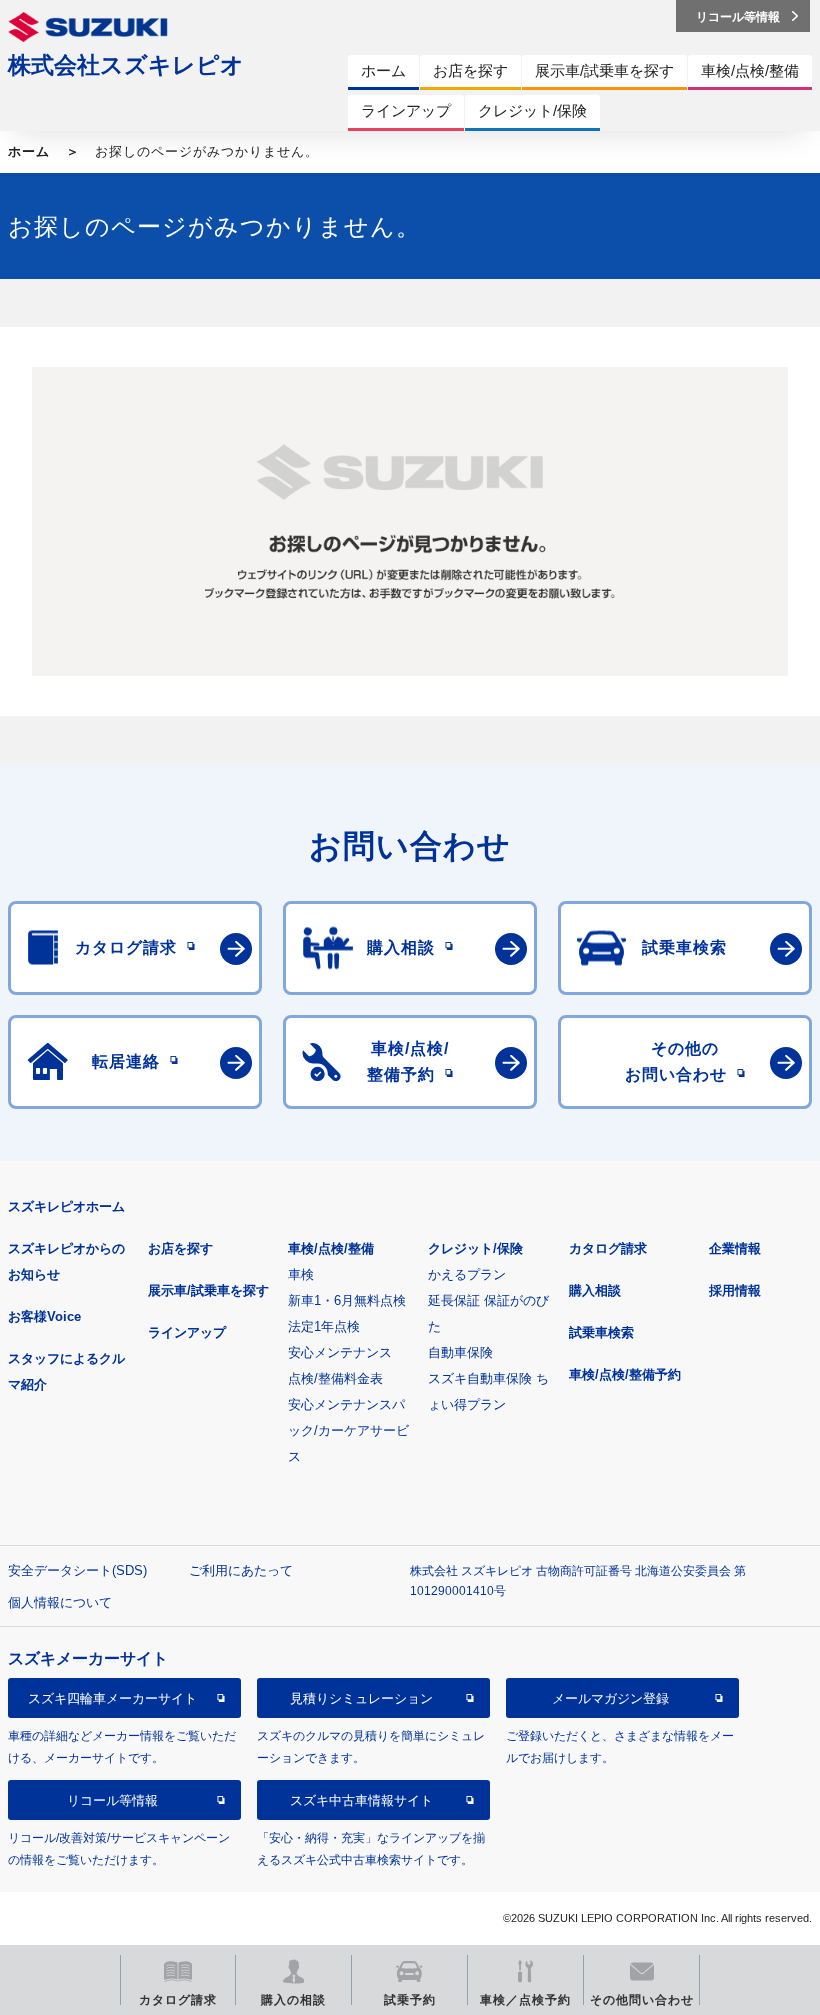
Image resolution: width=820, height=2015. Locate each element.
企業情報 (735, 1248)
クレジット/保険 (475, 1248)
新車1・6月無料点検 (347, 1300)
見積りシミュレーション (361, 1698)
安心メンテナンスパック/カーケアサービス (348, 1430)
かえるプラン (467, 1274)
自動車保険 (460, 1352)
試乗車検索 (601, 1332)
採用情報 (735, 1290)
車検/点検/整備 (331, 1248)
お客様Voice (44, 1316)
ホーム (29, 151)
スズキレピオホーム (66, 1206)
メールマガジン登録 (610, 1698)
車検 (301, 1274)
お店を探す (180, 1248)
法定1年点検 (324, 1326)
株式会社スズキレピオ (126, 65)
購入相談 (595, 1290)
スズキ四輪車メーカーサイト (112, 1698)
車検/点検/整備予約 (625, 1374)
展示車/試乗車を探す (208, 1290)
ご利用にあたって (241, 1570)
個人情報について (60, 1602)
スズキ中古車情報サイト (361, 1800)
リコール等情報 (112, 1800)
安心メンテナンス (340, 1352)
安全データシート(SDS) (77, 1570)
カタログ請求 (608, 1248)
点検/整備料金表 (335, 1378)
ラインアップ (187, 1332)
